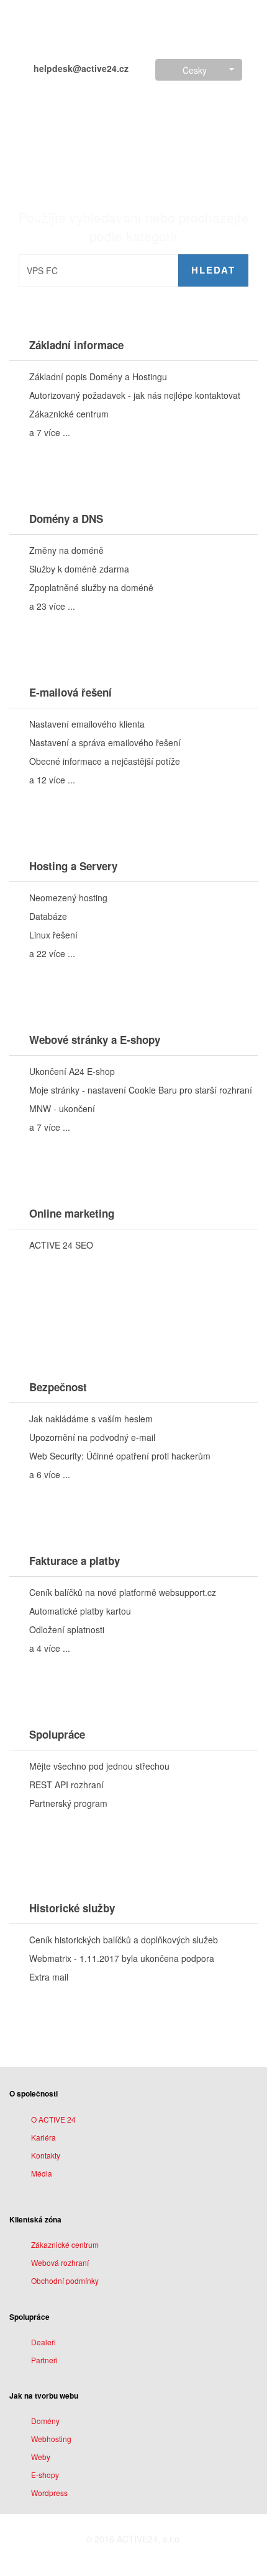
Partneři (44, 2360)
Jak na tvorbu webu (44, 2396)
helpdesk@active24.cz (80, 68)
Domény (45, 2421)
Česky (195, 70)
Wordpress (49, 2493)
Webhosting (51, 2439)
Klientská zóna (35, 2219)
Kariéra (43, 2137)
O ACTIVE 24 (53, 2119)
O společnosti (34, 2093)
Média (42, 2173)
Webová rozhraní (60, 2262)
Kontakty (46, 2155)
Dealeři (43, 2342)
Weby (41, 2457)
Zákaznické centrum (65, 2244)
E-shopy (45, 2475)
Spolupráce (29, 2317)
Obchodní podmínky (65, 2280)
